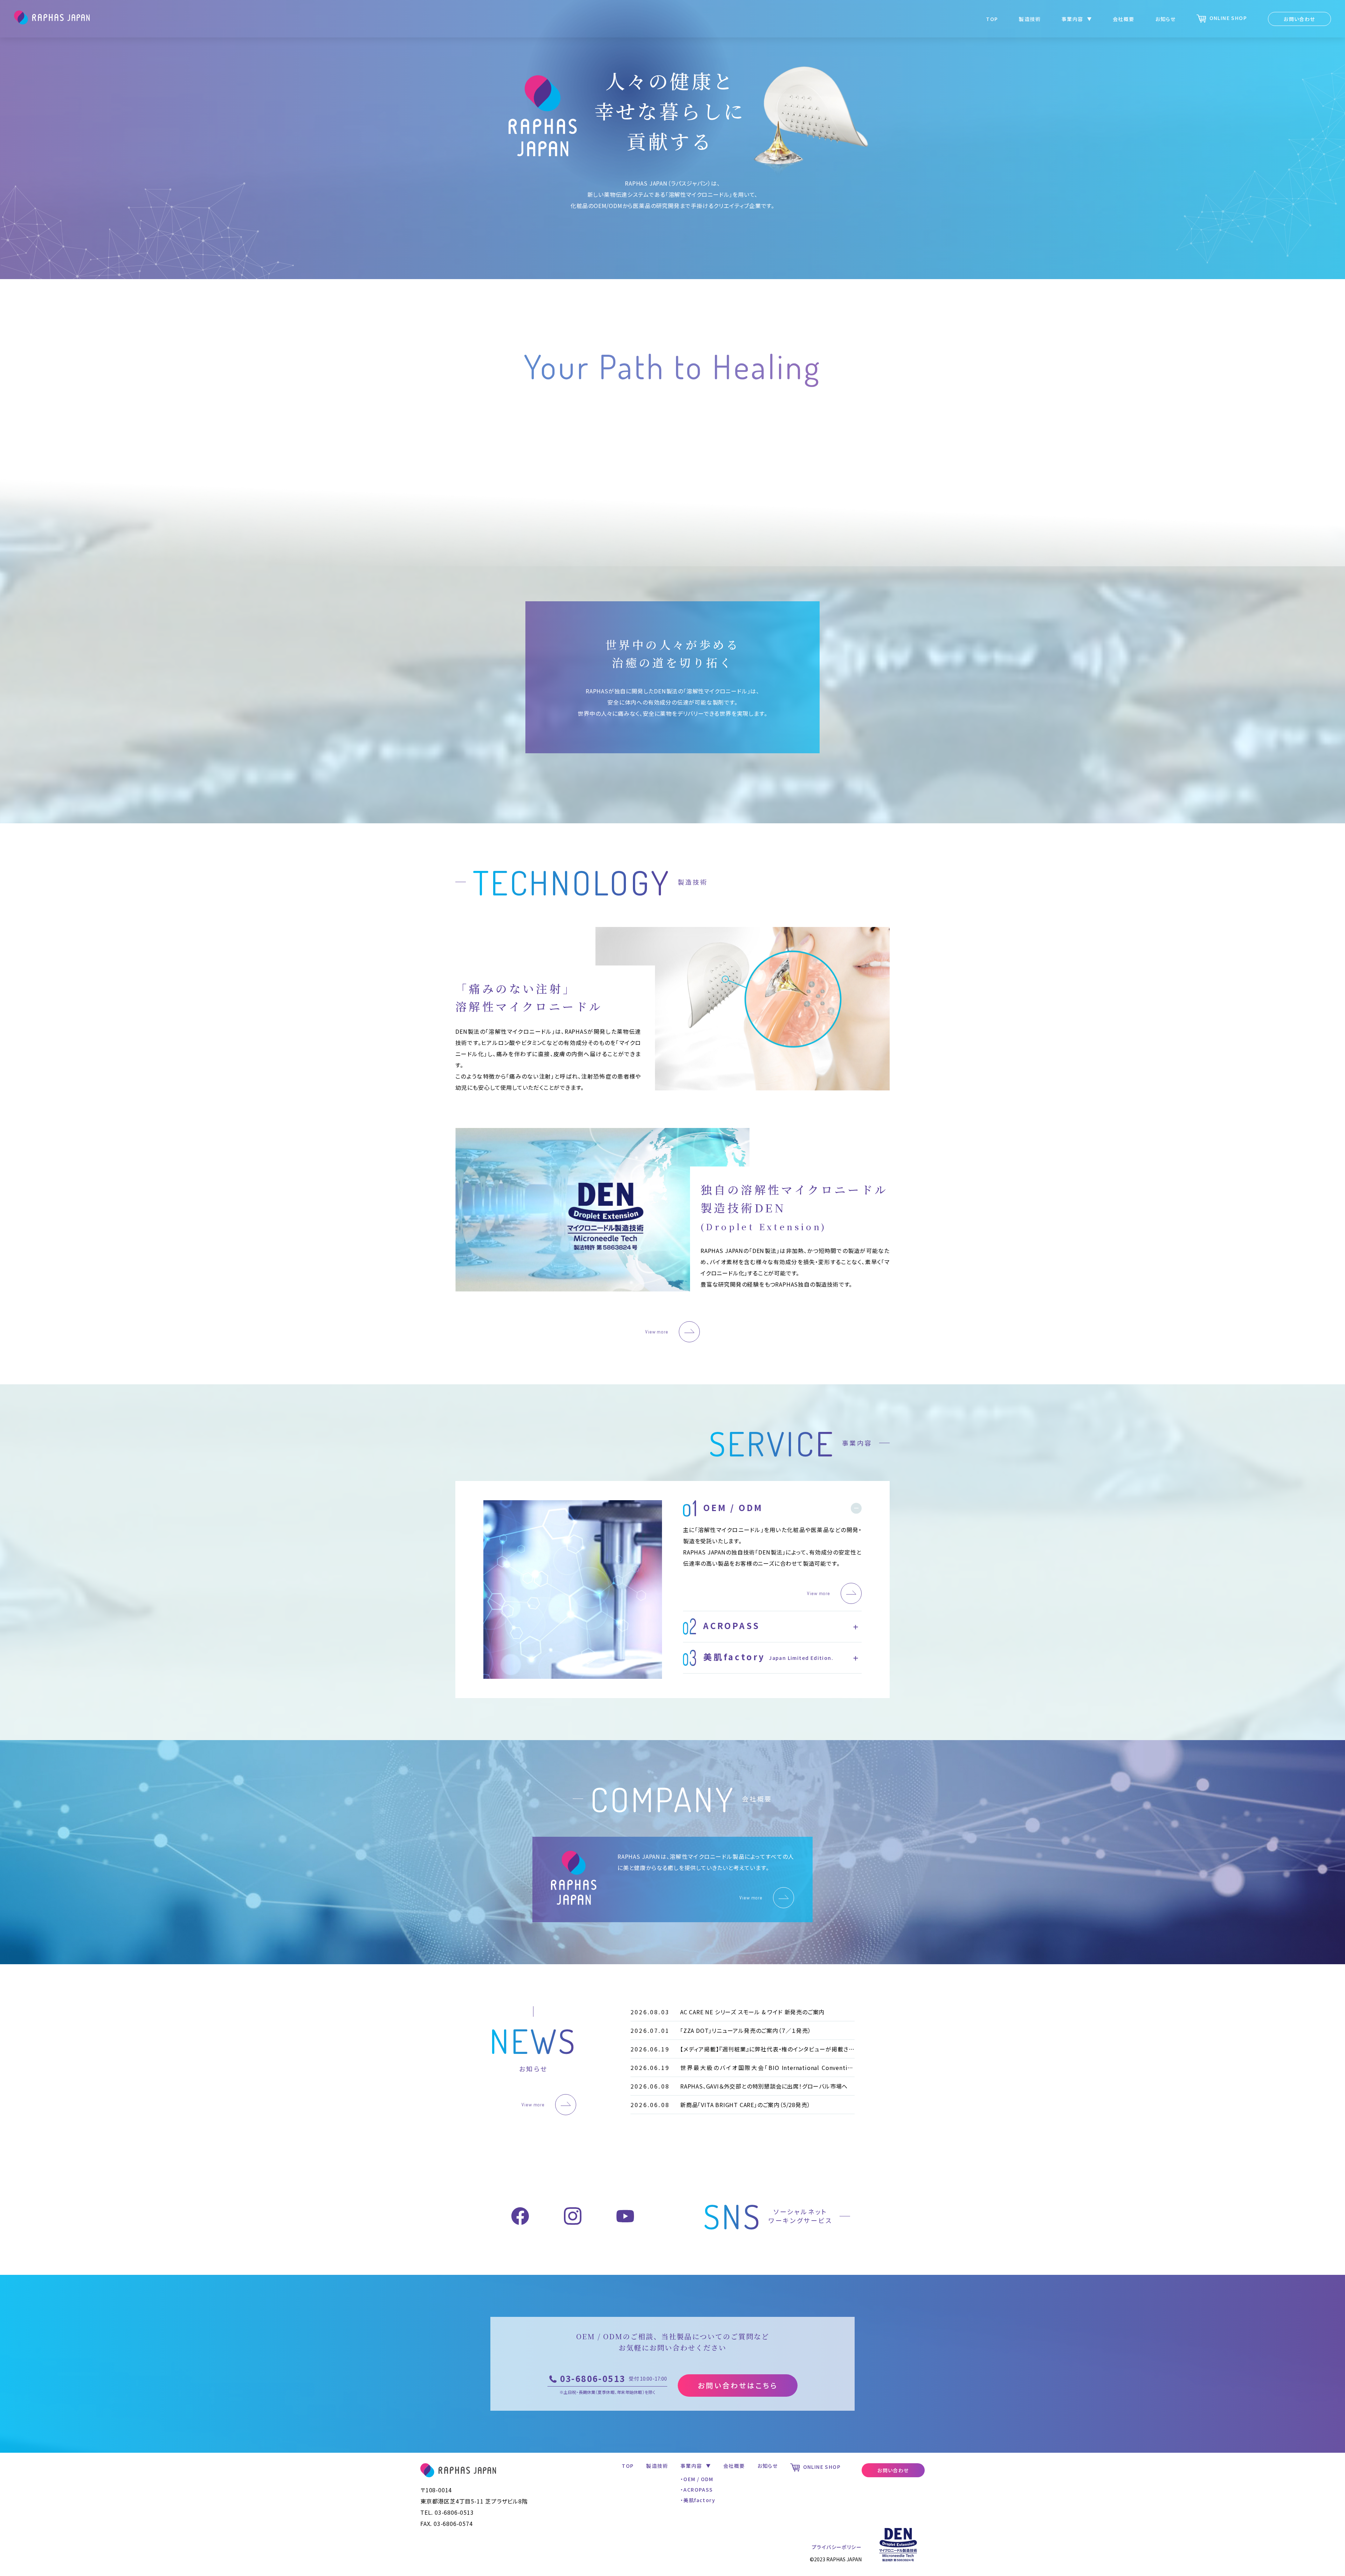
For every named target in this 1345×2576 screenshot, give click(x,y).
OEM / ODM (698, 2479)
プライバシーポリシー (837, 2547)
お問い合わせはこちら (738, 2385)
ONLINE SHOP (1227, 18)
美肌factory (699, 2500)
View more (657, 1332)
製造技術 (1030, 19)
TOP (992, 19)
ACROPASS (698, 2490)
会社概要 (1124, 19)
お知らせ (1166, 19)
